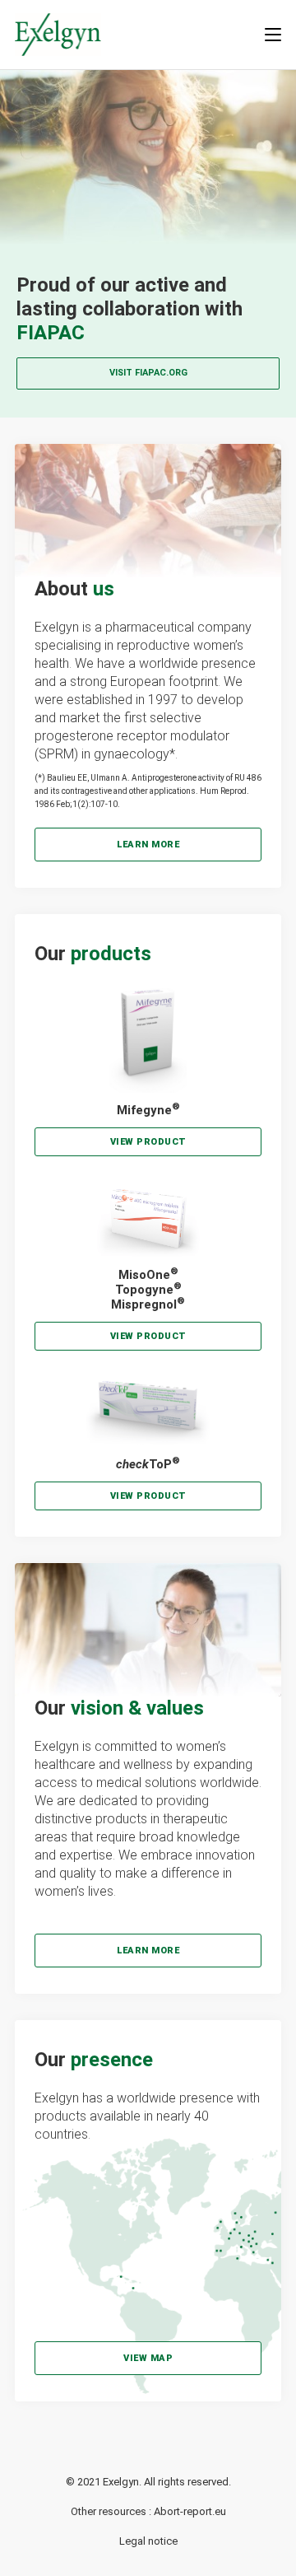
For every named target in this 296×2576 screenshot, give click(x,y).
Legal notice (148, 2541)
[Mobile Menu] (273, 34)
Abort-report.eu (190, 2511)
